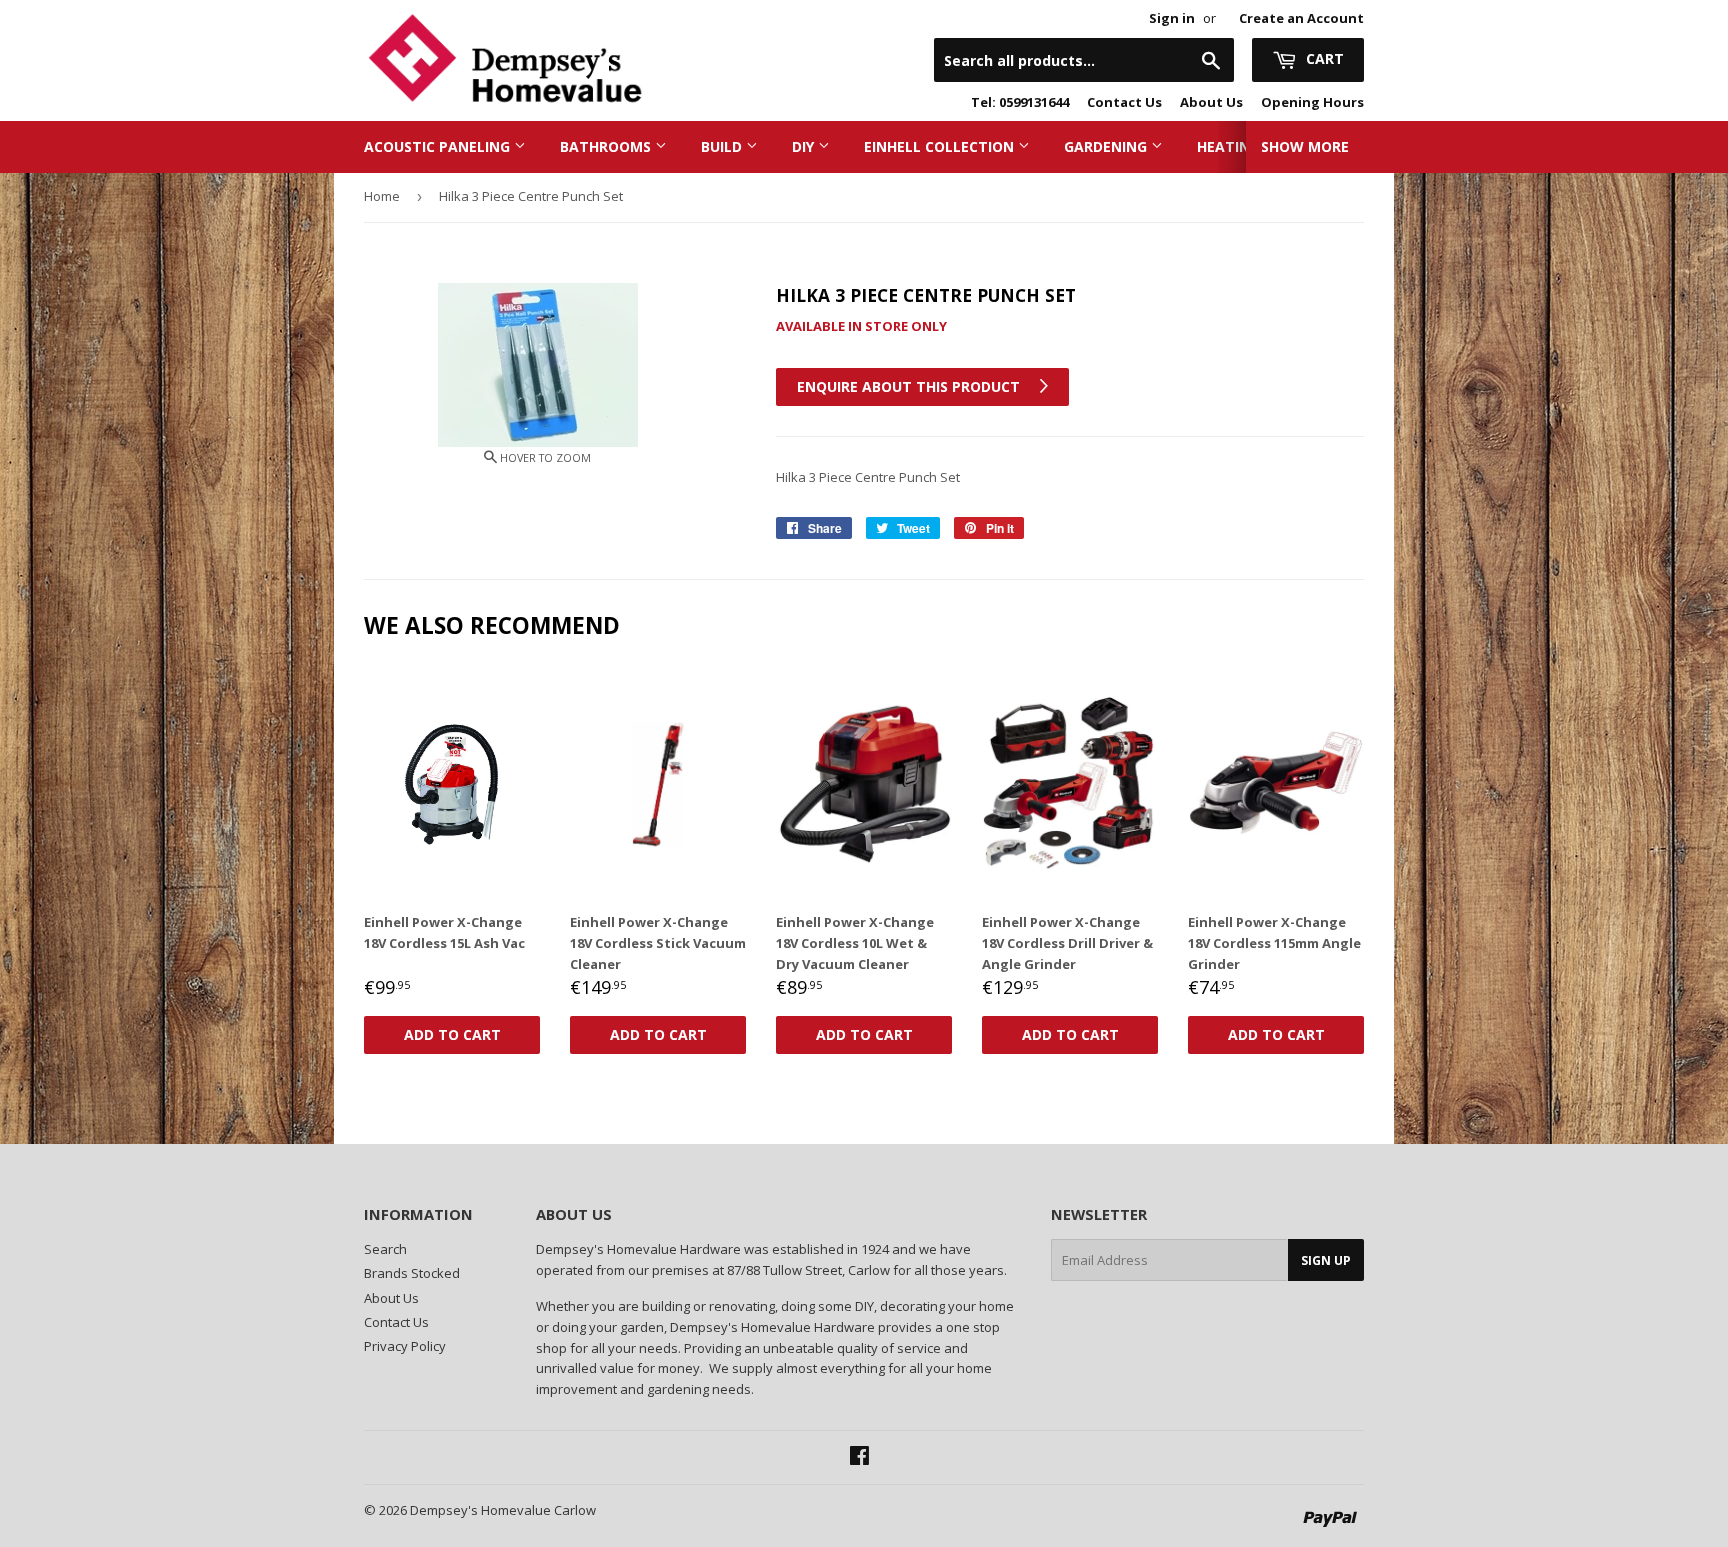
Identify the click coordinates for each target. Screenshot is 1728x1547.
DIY (805, 146)
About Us (1211, 102)
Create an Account (1301, 18)
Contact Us (1124, 102)
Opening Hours (1312, 102)
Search (385, 1249)
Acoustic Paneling (439, 146)
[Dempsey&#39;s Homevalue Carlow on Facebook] (859, 1458)
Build (723, 146)
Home (382, 196)
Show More (1305, 146)
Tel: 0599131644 (1020, 102)
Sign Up (1326, 1260)
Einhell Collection (941, 146)
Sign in (1172, 18)
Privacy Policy (405, 1346)
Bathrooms (607, 146)
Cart (1323, 58)
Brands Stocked (412, 1273)
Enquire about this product (910, 386)
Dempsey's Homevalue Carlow (503, 1510)
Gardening (1107, 146)
